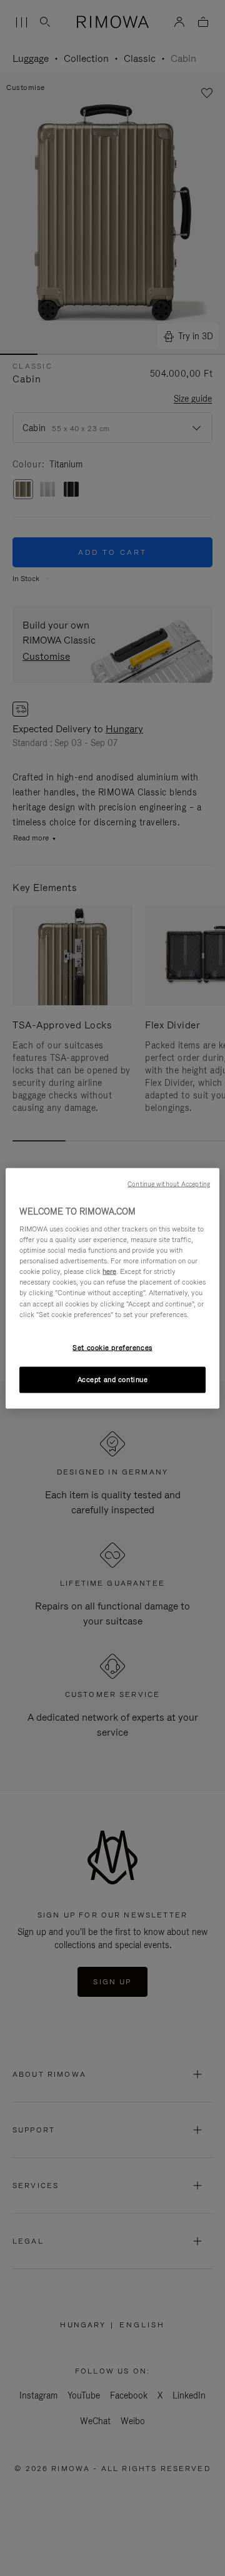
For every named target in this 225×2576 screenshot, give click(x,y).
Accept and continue (113, 1379)
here (109, 1271)
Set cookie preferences (112, 1347)
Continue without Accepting (169, 1183)
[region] (112, 1288)
